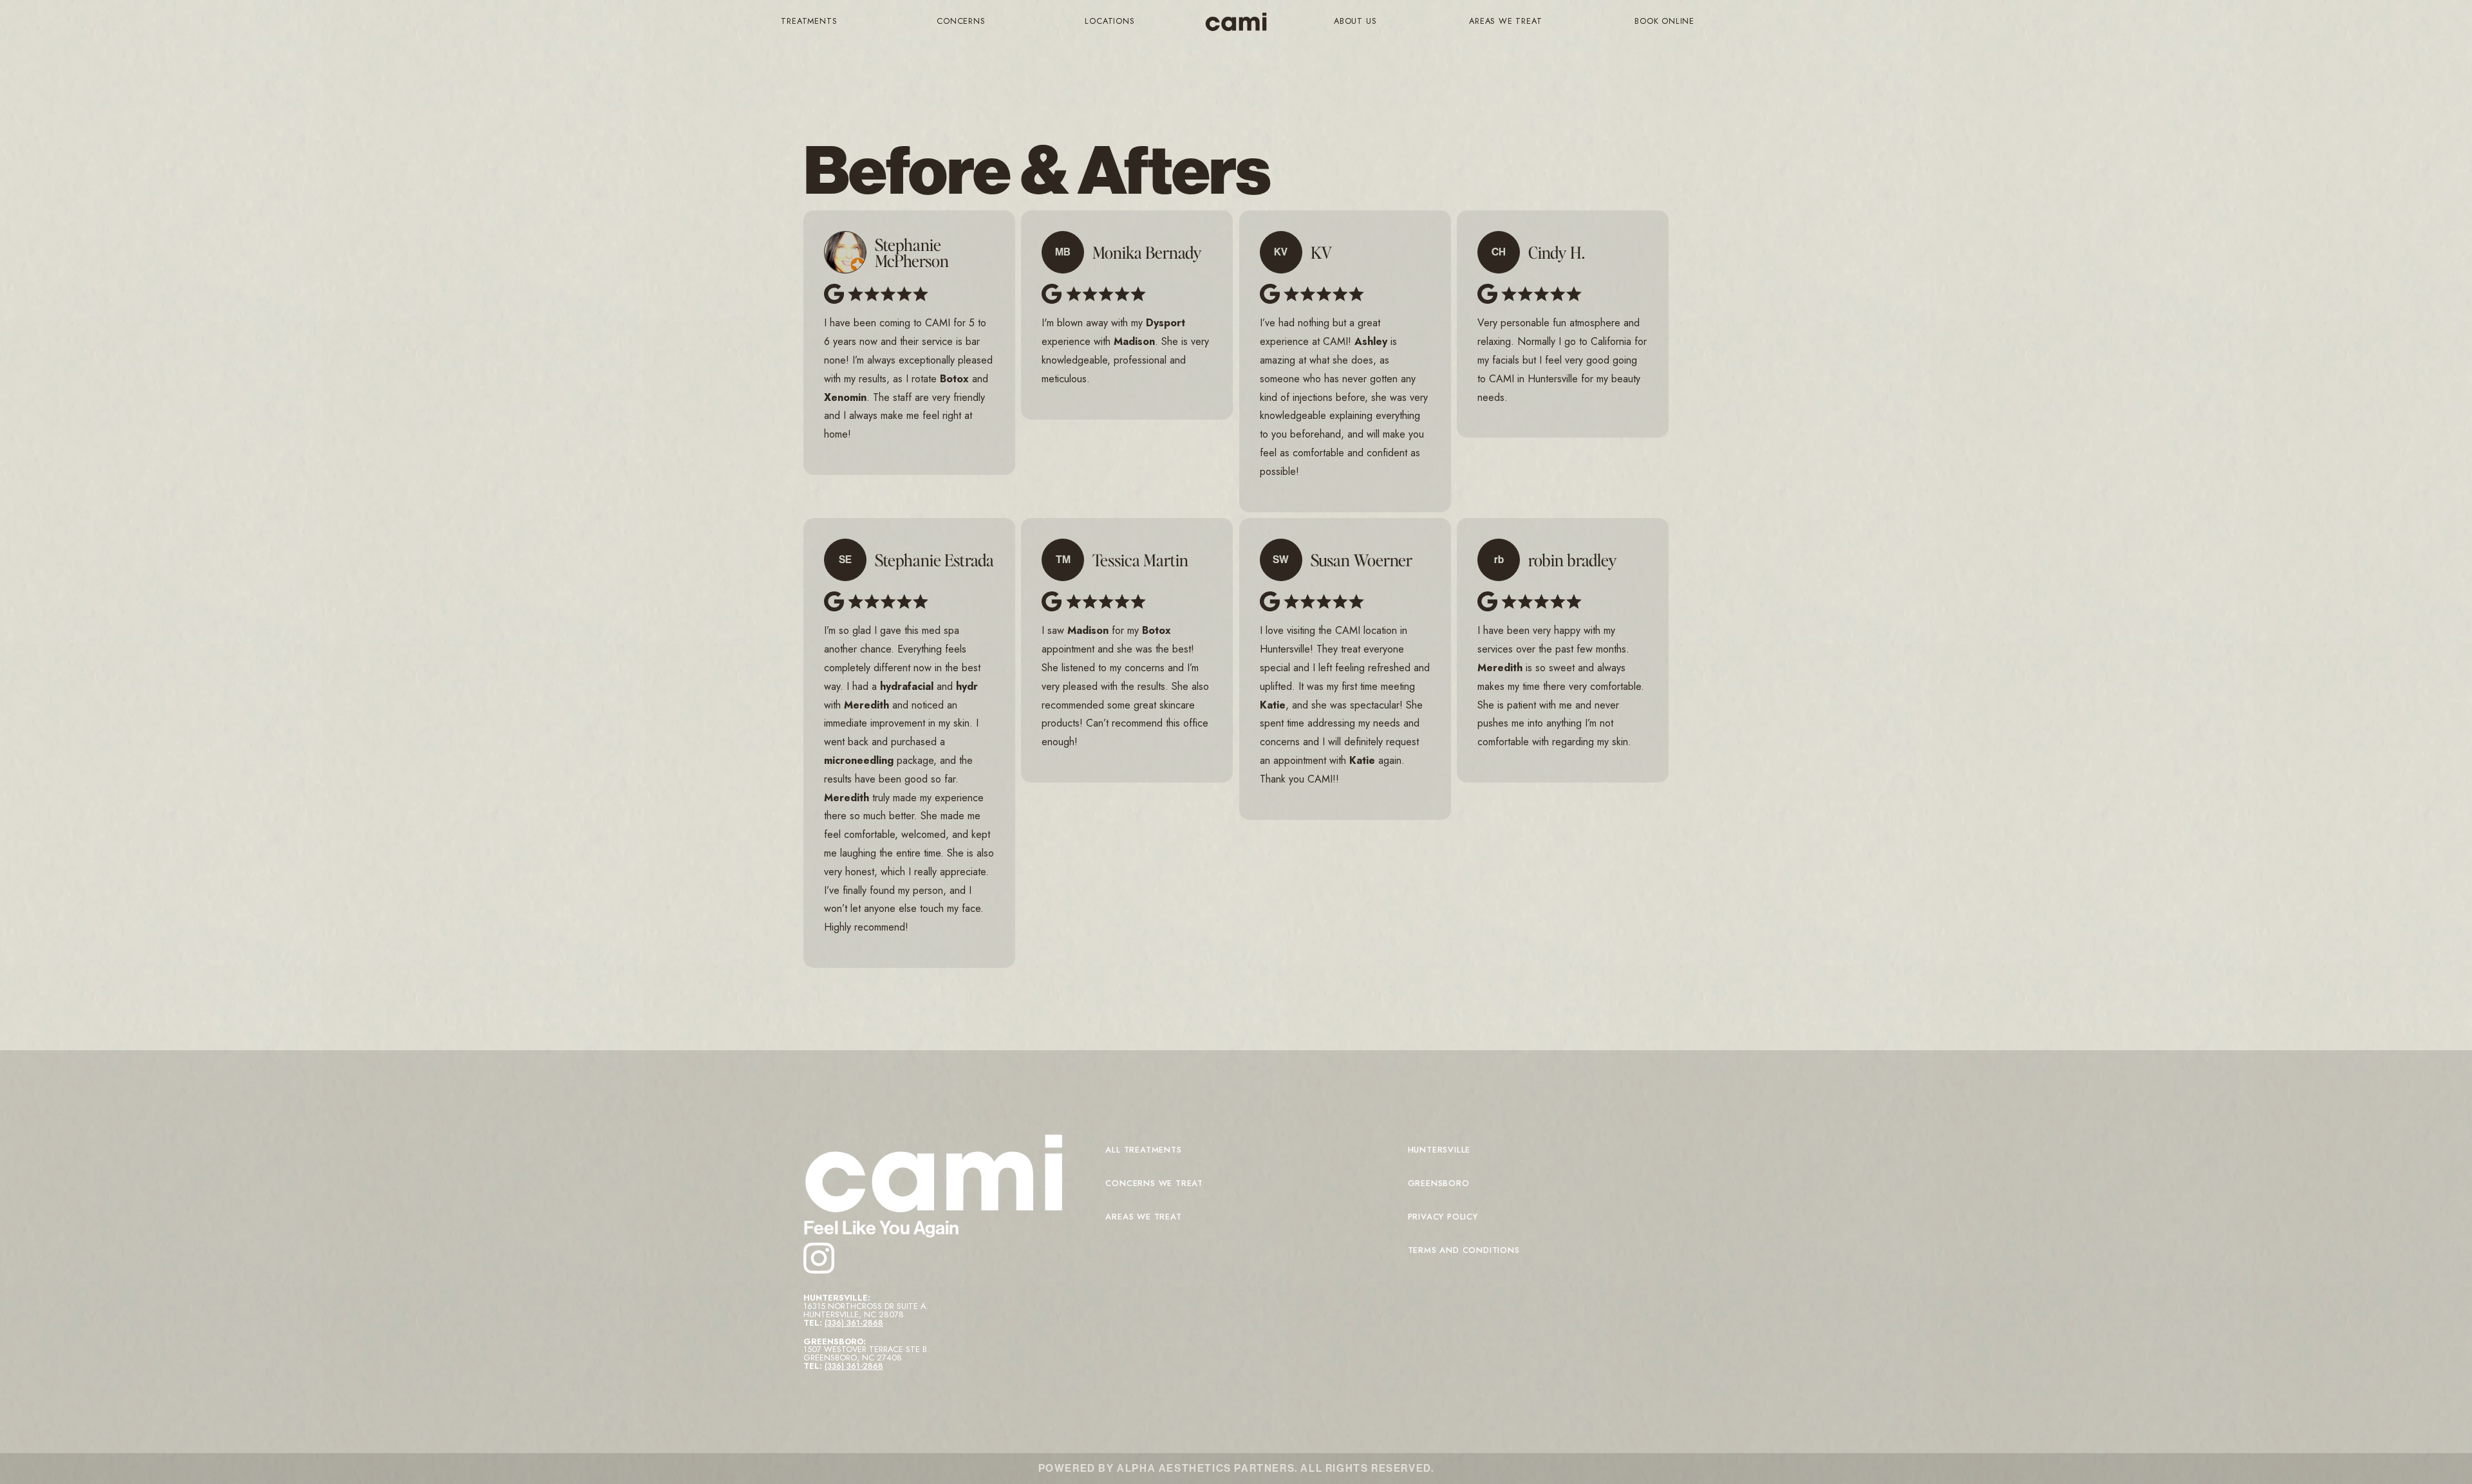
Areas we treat (1505, 21)
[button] (809, 22)
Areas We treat (1143, 1217)
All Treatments (1143, 1150)
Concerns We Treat (1154, 1183)
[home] (1236, 22)
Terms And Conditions (1464, 1250)
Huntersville (1439, 1150)
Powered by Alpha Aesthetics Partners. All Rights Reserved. (1236, 1468)
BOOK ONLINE (1664, 21)
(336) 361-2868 (854, 1323)
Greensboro (1439, 1183)
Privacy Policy (1443, 1217)
